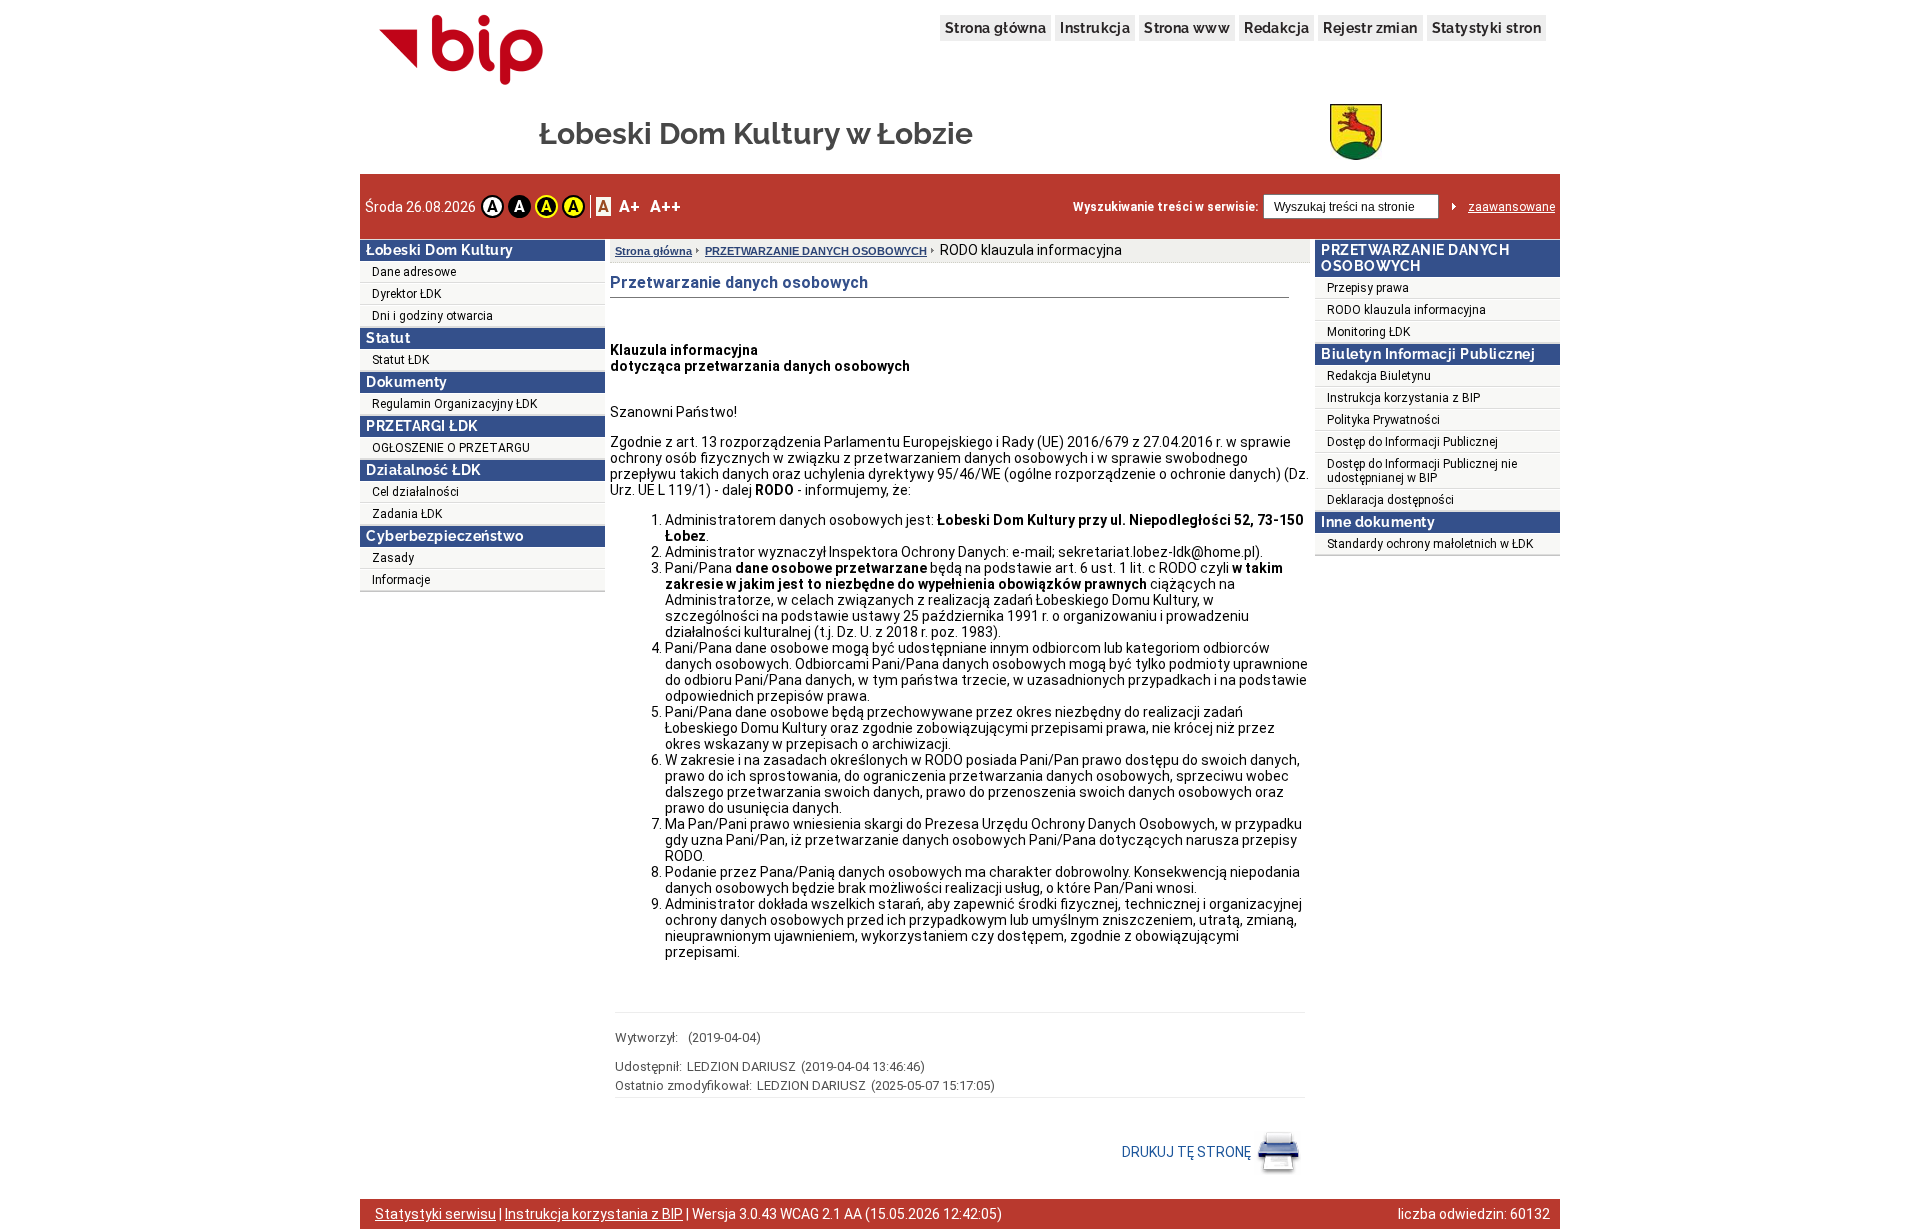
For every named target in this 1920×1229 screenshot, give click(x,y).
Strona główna (995, 28)
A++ (665, 206)
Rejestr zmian (1370, 28)
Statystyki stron (1486, 28)
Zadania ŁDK (407, 514)
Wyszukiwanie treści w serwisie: (1165, 207)
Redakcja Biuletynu (1379, 376)
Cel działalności (415, 492)
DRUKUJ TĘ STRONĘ (1188, 1152)
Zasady (393, 558)
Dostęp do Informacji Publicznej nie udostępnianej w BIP (1422, 471)
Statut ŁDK (400, 360)
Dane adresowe (414, 272)
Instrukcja (1095, 28)
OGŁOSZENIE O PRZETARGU (451, 448)
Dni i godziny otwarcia (432, 316)
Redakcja (1276, 28)
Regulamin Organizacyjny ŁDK (454, 404)
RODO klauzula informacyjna (1406, 310)
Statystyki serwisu (435, 1214)
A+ (629, 206)
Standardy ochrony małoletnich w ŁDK (1430, 544)
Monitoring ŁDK (1368, 332)
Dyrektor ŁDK (406, 294)
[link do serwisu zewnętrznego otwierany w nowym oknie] (461, 51)
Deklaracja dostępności (1390, 500)
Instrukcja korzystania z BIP (1403, 398)
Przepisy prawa (1368, 288)
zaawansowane (1511, 207)
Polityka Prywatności (1383, 420)
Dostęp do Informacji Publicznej (1412, 442)
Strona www (1187, 28)
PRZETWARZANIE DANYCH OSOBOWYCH (816, 251)
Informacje (401, 580)
